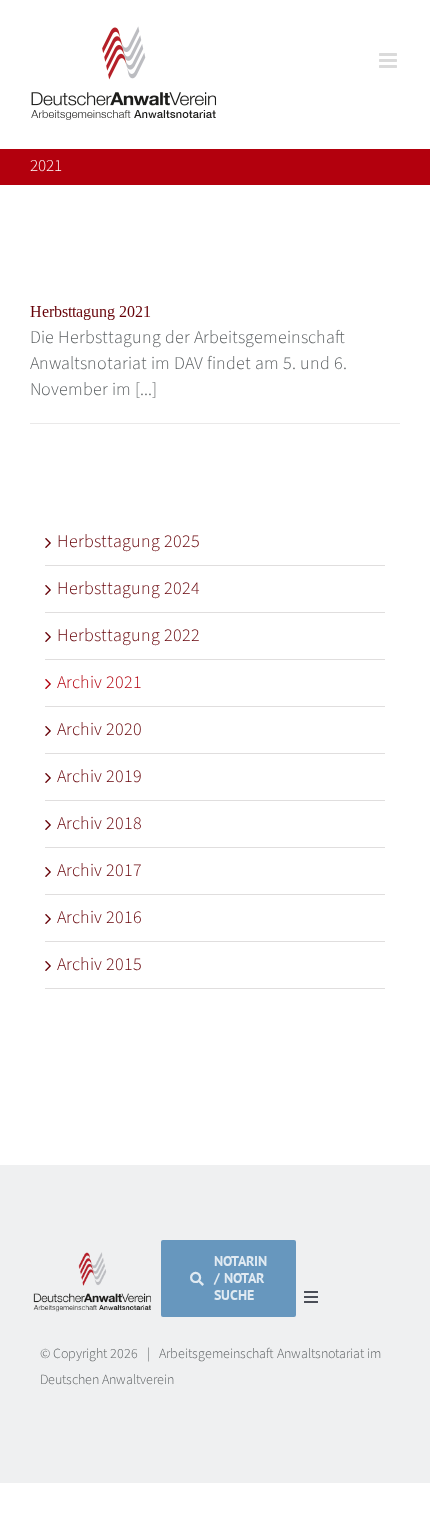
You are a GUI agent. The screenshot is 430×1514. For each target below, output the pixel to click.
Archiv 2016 (99, 917)
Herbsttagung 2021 (90, 311)
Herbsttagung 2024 (128, 588)
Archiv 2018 (99, 823)
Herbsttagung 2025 (128, 541)
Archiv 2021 (99, 682)
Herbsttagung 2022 (128, 635)
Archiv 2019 (99, 776)
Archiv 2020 (99, 729)
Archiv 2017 (99, 870)
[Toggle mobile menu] (389, 60)
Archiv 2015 (99, 964)
